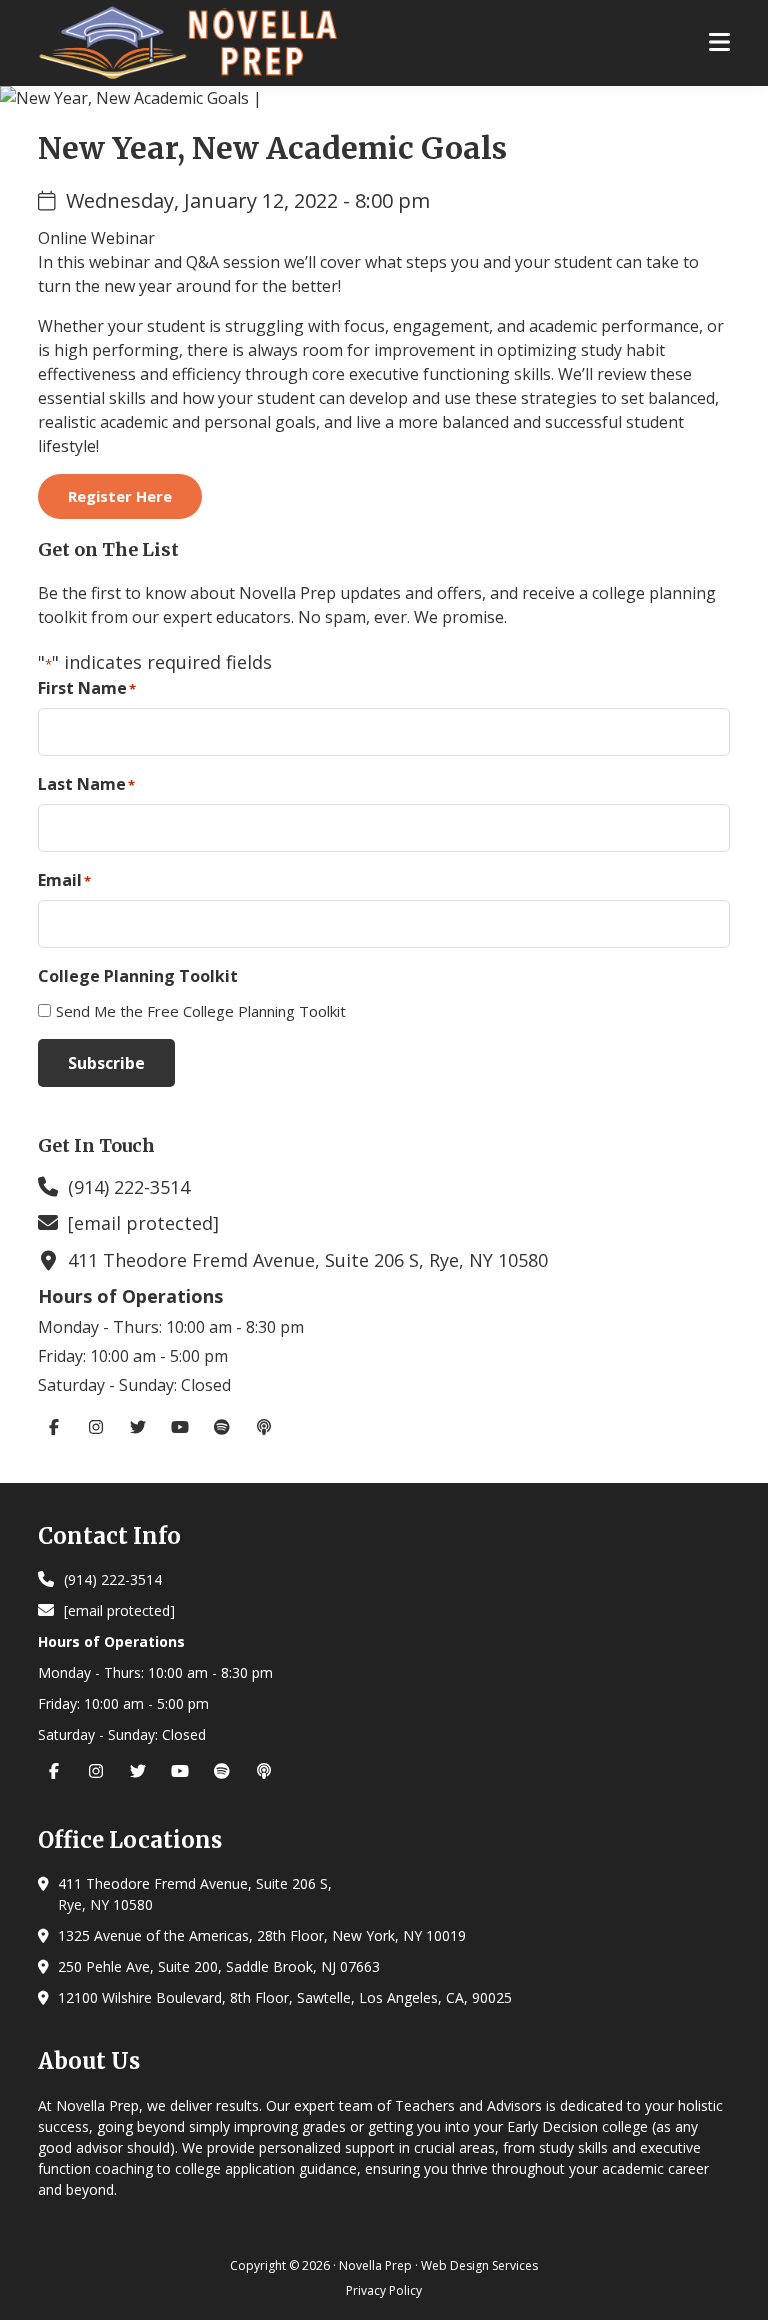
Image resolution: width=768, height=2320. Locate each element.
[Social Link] (59, 1427)
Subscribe (106, 1063)
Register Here (120, 496)
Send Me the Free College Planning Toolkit (201, 1011)
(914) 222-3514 (129, 1187)
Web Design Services (479, 2265)
